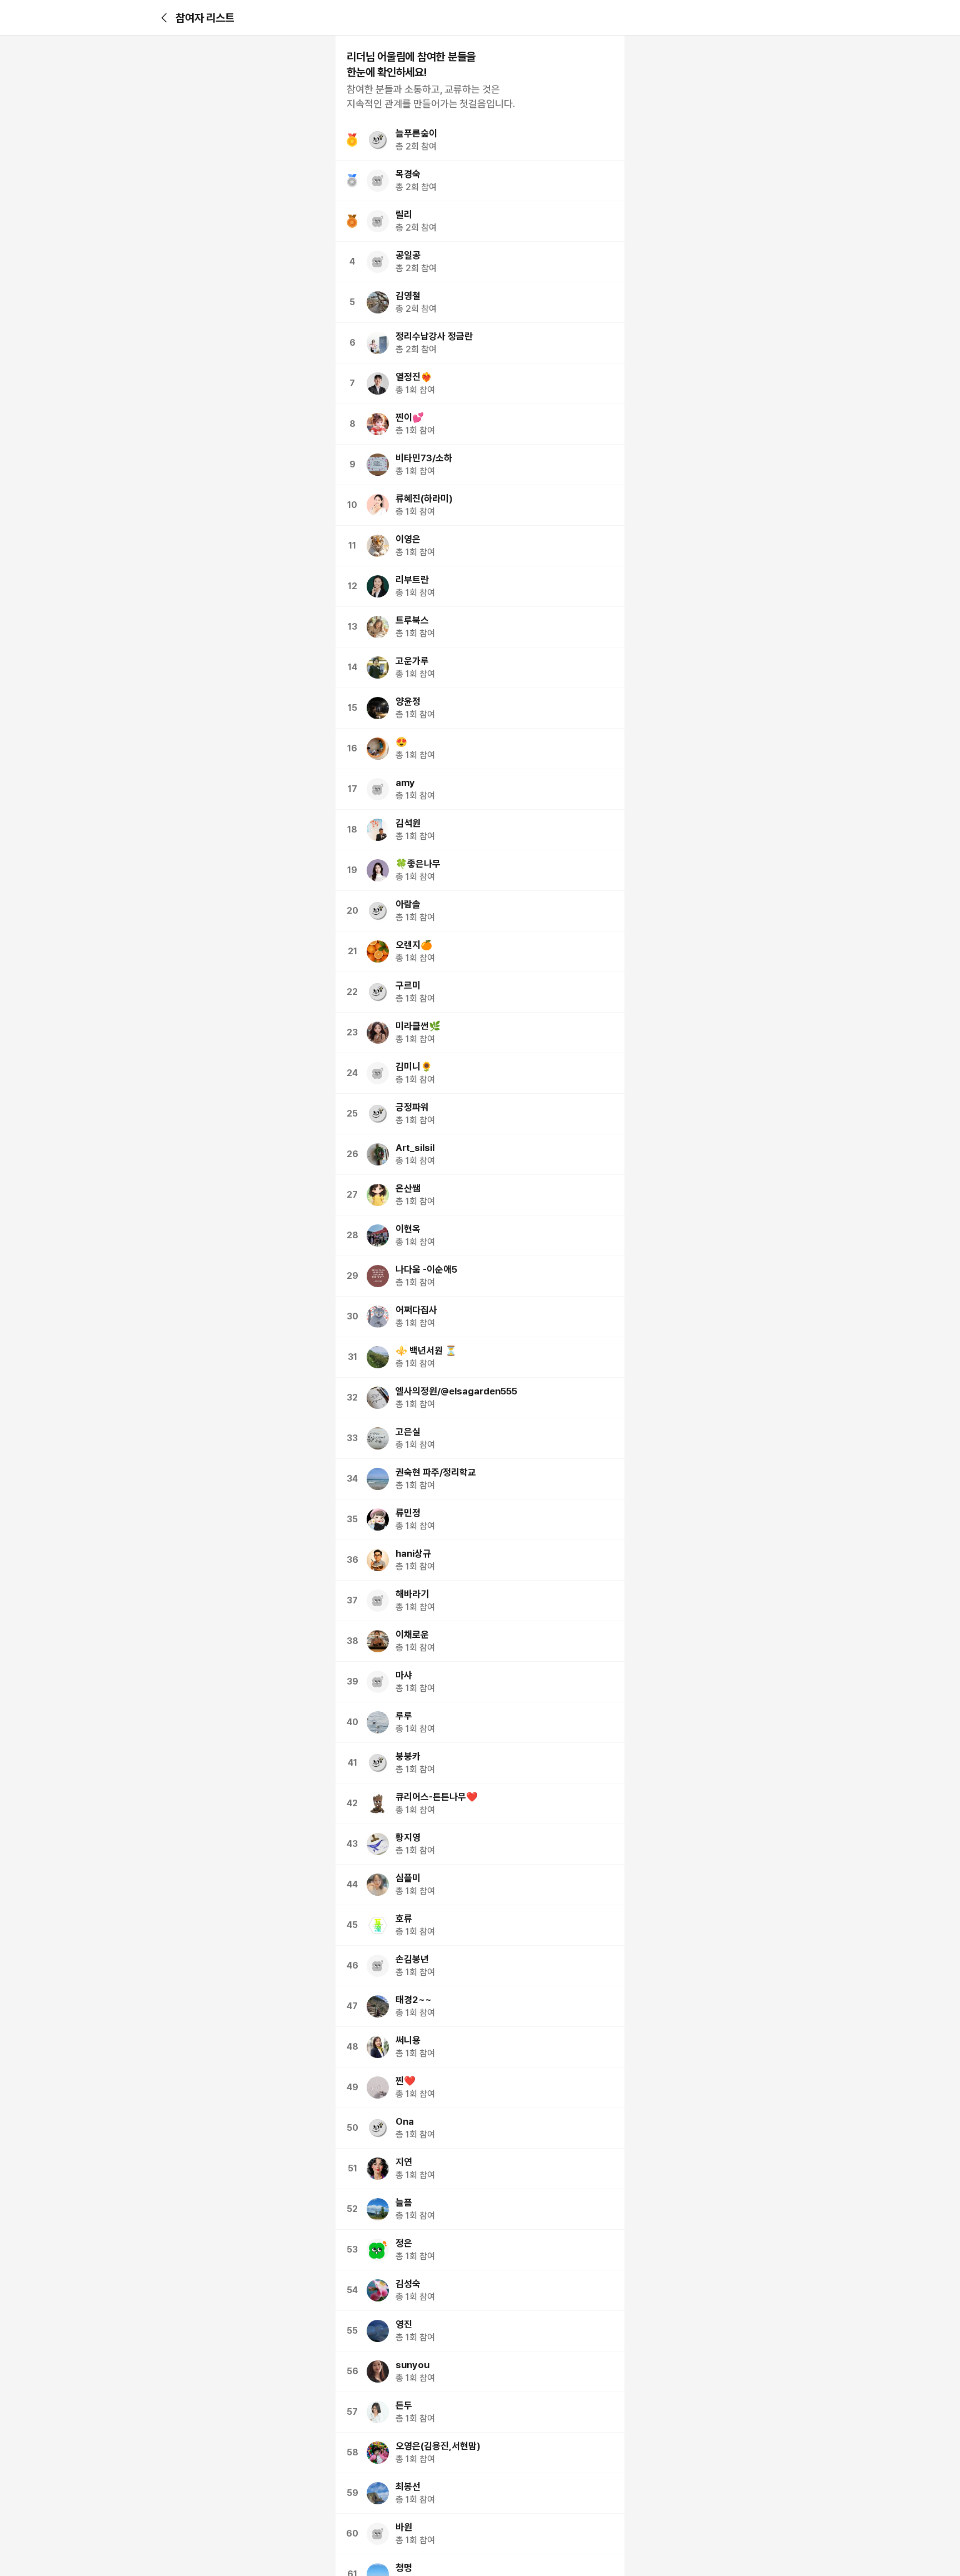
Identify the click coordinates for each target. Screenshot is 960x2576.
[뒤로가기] (164, 18)
